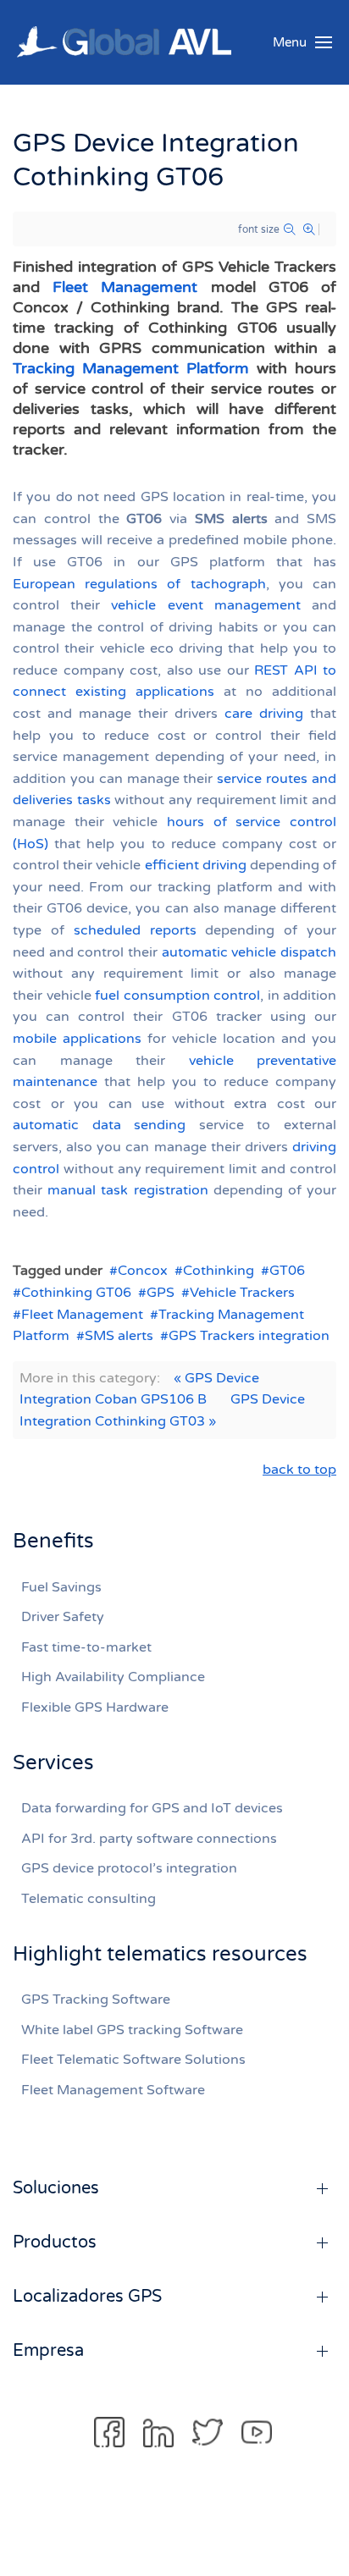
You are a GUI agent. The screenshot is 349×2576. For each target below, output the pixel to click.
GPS (161, 1293)
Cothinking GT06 (76, 1293)
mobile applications (77, 1039)
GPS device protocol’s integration (129, 1868)
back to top (299, 1470)
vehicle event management (205, 605)
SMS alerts (119, 1336)
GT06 (287, 1271)
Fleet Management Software (113, 2090)
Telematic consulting (89, 1899)
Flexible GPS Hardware (95, 1707)
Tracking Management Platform (131, 368)
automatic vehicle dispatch (249, 952)
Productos (55, 2242)
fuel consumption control (177, 996)
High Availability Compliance (113, 1677)
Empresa (48, 2351)
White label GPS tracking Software (132, 2030)
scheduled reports (135, 930)
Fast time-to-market (86, 1647)
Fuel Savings (61, 1587)
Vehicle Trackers (242, 1293)
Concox (143, 1271)
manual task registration (127, 1190)
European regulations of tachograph (139, 584)
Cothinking (219, 1271)
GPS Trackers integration (249, 1336)
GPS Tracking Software (96, 2000)
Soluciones (56, 2188)
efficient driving (196, 865)
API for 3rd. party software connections (149, 1839)
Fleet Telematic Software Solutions (133, 2060)
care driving (264, 714)
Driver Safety (63, 1617)
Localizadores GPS (87, 2297)
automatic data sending (99, 1125)
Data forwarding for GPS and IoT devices (152, 1808)
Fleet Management (125, 287)
